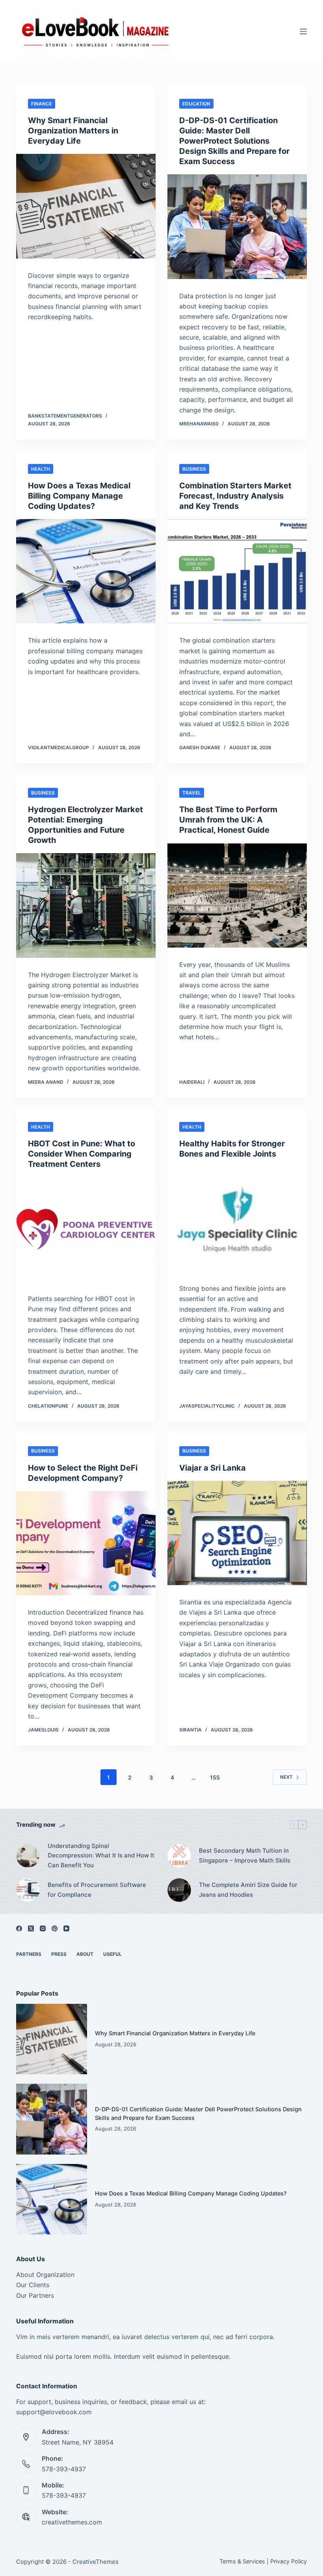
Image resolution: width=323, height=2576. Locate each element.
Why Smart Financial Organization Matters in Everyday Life (73, 131)
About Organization (45, 2275)
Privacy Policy (289, 2561)
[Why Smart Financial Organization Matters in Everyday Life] (86, 206)
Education (196, 104)
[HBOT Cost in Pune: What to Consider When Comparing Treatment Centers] (86, 1229)
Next (286, 1777)
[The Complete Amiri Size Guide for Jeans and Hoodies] (179, 1890)
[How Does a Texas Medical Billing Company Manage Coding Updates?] (86, 571)
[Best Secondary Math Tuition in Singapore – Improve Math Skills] (179, 1856)
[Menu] (303, 31)
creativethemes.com (72, 2522)
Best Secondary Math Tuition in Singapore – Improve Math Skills (245, 1855)
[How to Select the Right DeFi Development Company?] (86, 1543)
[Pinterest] (55, 1928)
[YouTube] (66, 1928)
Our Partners (35, 2295)
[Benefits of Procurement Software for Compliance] (28, 1890)
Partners (29, 1954)
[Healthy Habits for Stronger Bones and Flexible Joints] (237, 1219)
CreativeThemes (96, 2562)
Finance (42, 104)
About (85, 1954)
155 (215, 1777)
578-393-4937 (64, 2469)
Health (41, 469)
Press (59, 1954)
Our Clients (33, 2285)
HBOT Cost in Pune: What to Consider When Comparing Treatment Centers (82, 1154)
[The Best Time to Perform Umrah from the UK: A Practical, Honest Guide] (237, 895)
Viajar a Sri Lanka (213, 1468)
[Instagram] (43, 1928)
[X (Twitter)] (31, 1928)
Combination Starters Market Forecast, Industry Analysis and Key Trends (235, 496)
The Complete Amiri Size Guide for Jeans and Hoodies (248, 1890)
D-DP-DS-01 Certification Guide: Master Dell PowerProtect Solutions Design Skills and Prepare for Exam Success (234, 141)
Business (194, 469)
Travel (192, 793)
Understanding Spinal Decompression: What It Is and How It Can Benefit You (101, 1856)
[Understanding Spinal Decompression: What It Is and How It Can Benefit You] (28, 1856)
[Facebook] (19, 1928)
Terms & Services (242, 2561)
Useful (112, 1954)
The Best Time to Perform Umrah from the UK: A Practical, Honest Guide (228, 820)
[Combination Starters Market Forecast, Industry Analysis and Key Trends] (237, 571)
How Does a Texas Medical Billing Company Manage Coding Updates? (79, 496)
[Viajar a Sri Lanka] (237, 1533)
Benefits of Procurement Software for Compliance (97, 1890)
